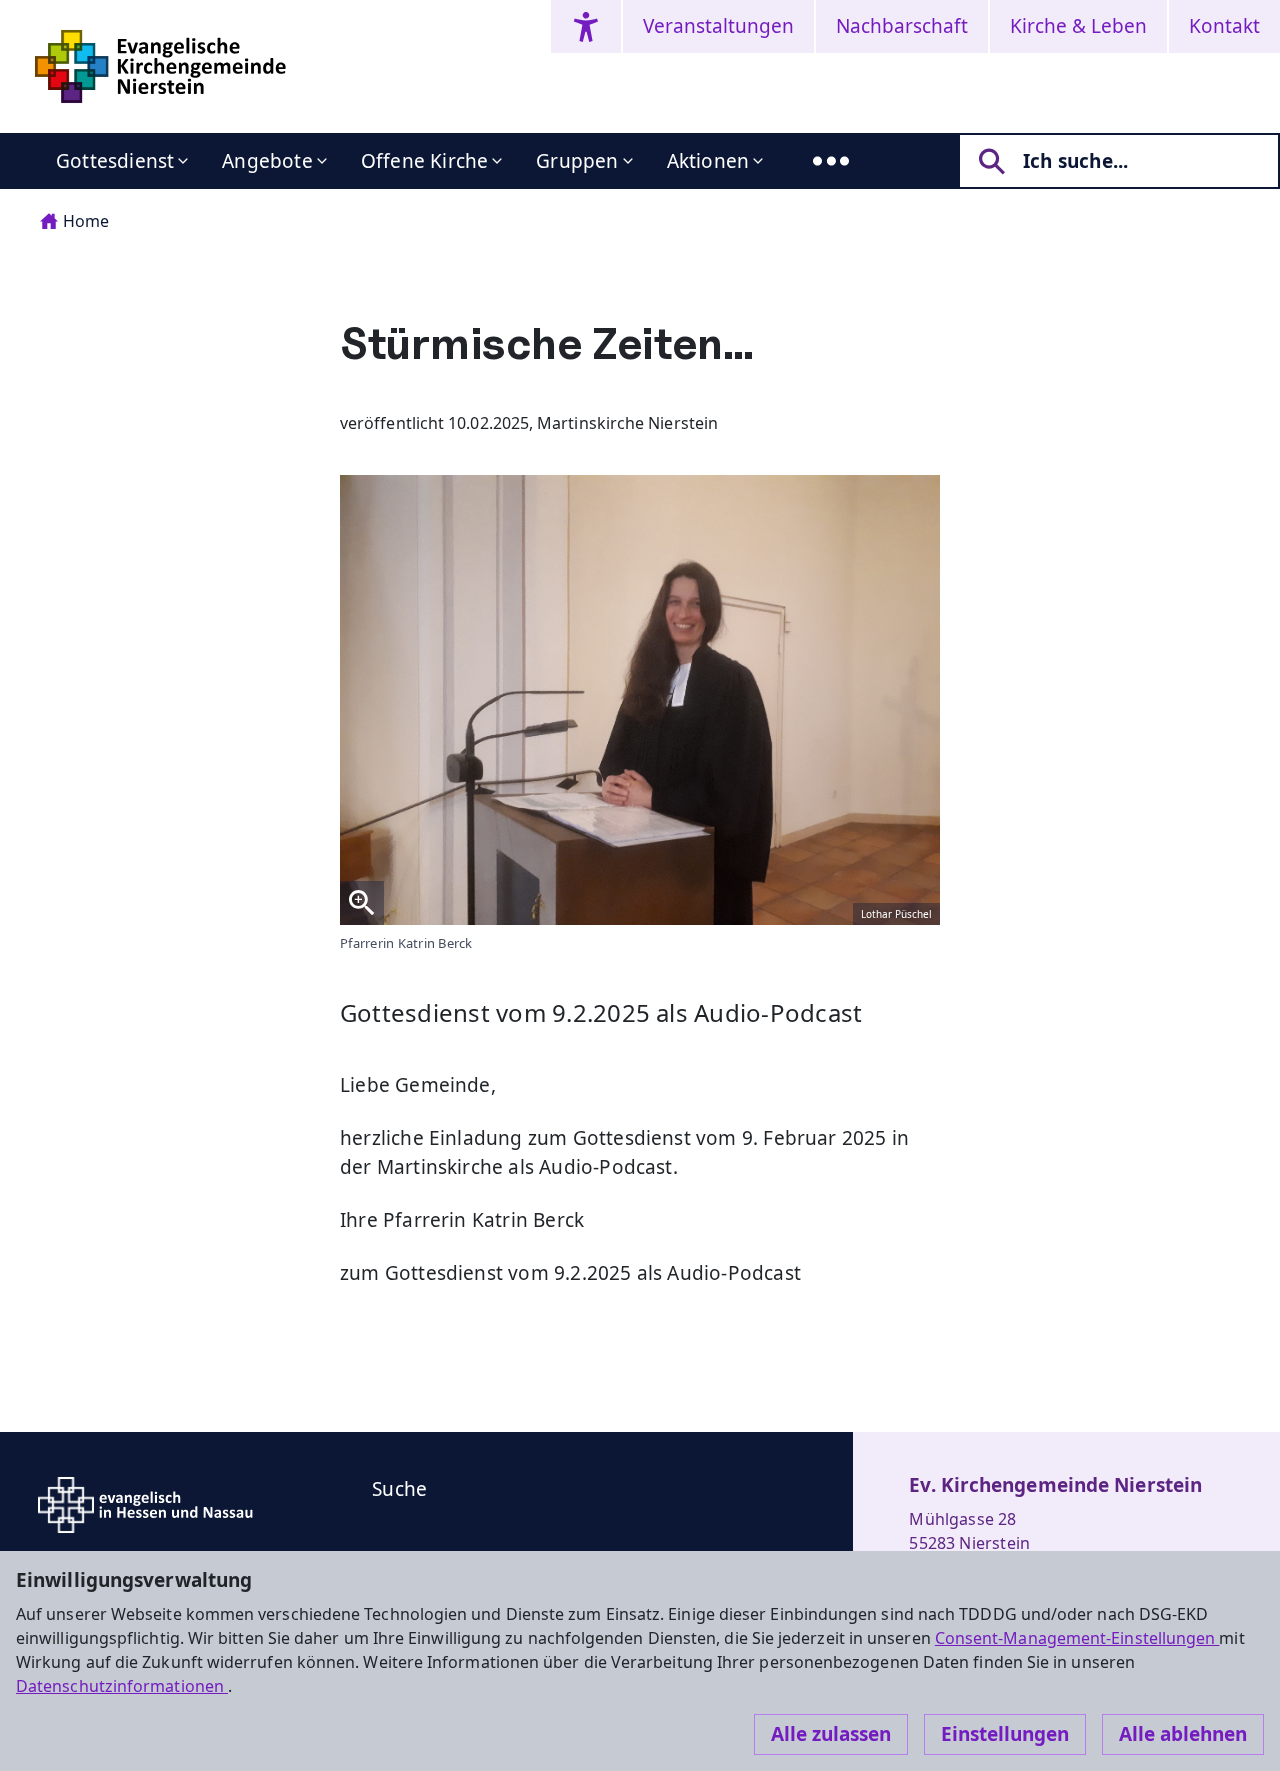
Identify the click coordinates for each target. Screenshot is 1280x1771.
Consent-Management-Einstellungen (1077, 1638)
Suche (399, 1489)
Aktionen (708, 161)
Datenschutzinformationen (122, 1686)
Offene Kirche (424, 161)
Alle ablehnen (1183, 1734)
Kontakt (1224, 26)
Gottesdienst (115, 161)
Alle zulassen (831, 1734)
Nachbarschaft (902, 26)
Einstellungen (1005, 1734)
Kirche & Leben (1078, 26)
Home (86, 221)
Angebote (267, 161)
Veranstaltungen (718, 26)
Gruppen (577, 161)
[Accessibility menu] (586, 26)
